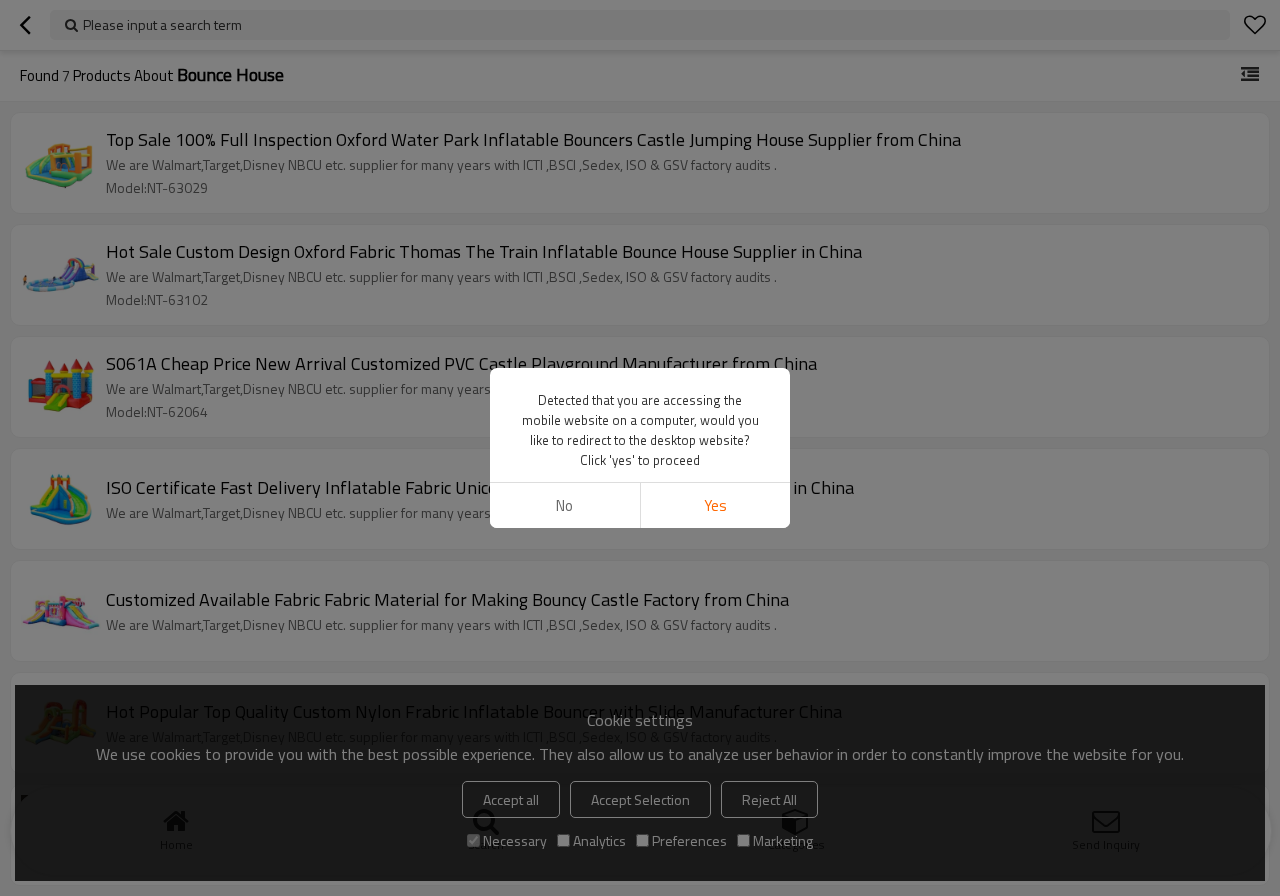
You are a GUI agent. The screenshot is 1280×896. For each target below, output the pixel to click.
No (564, 505)
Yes (715, 505)
